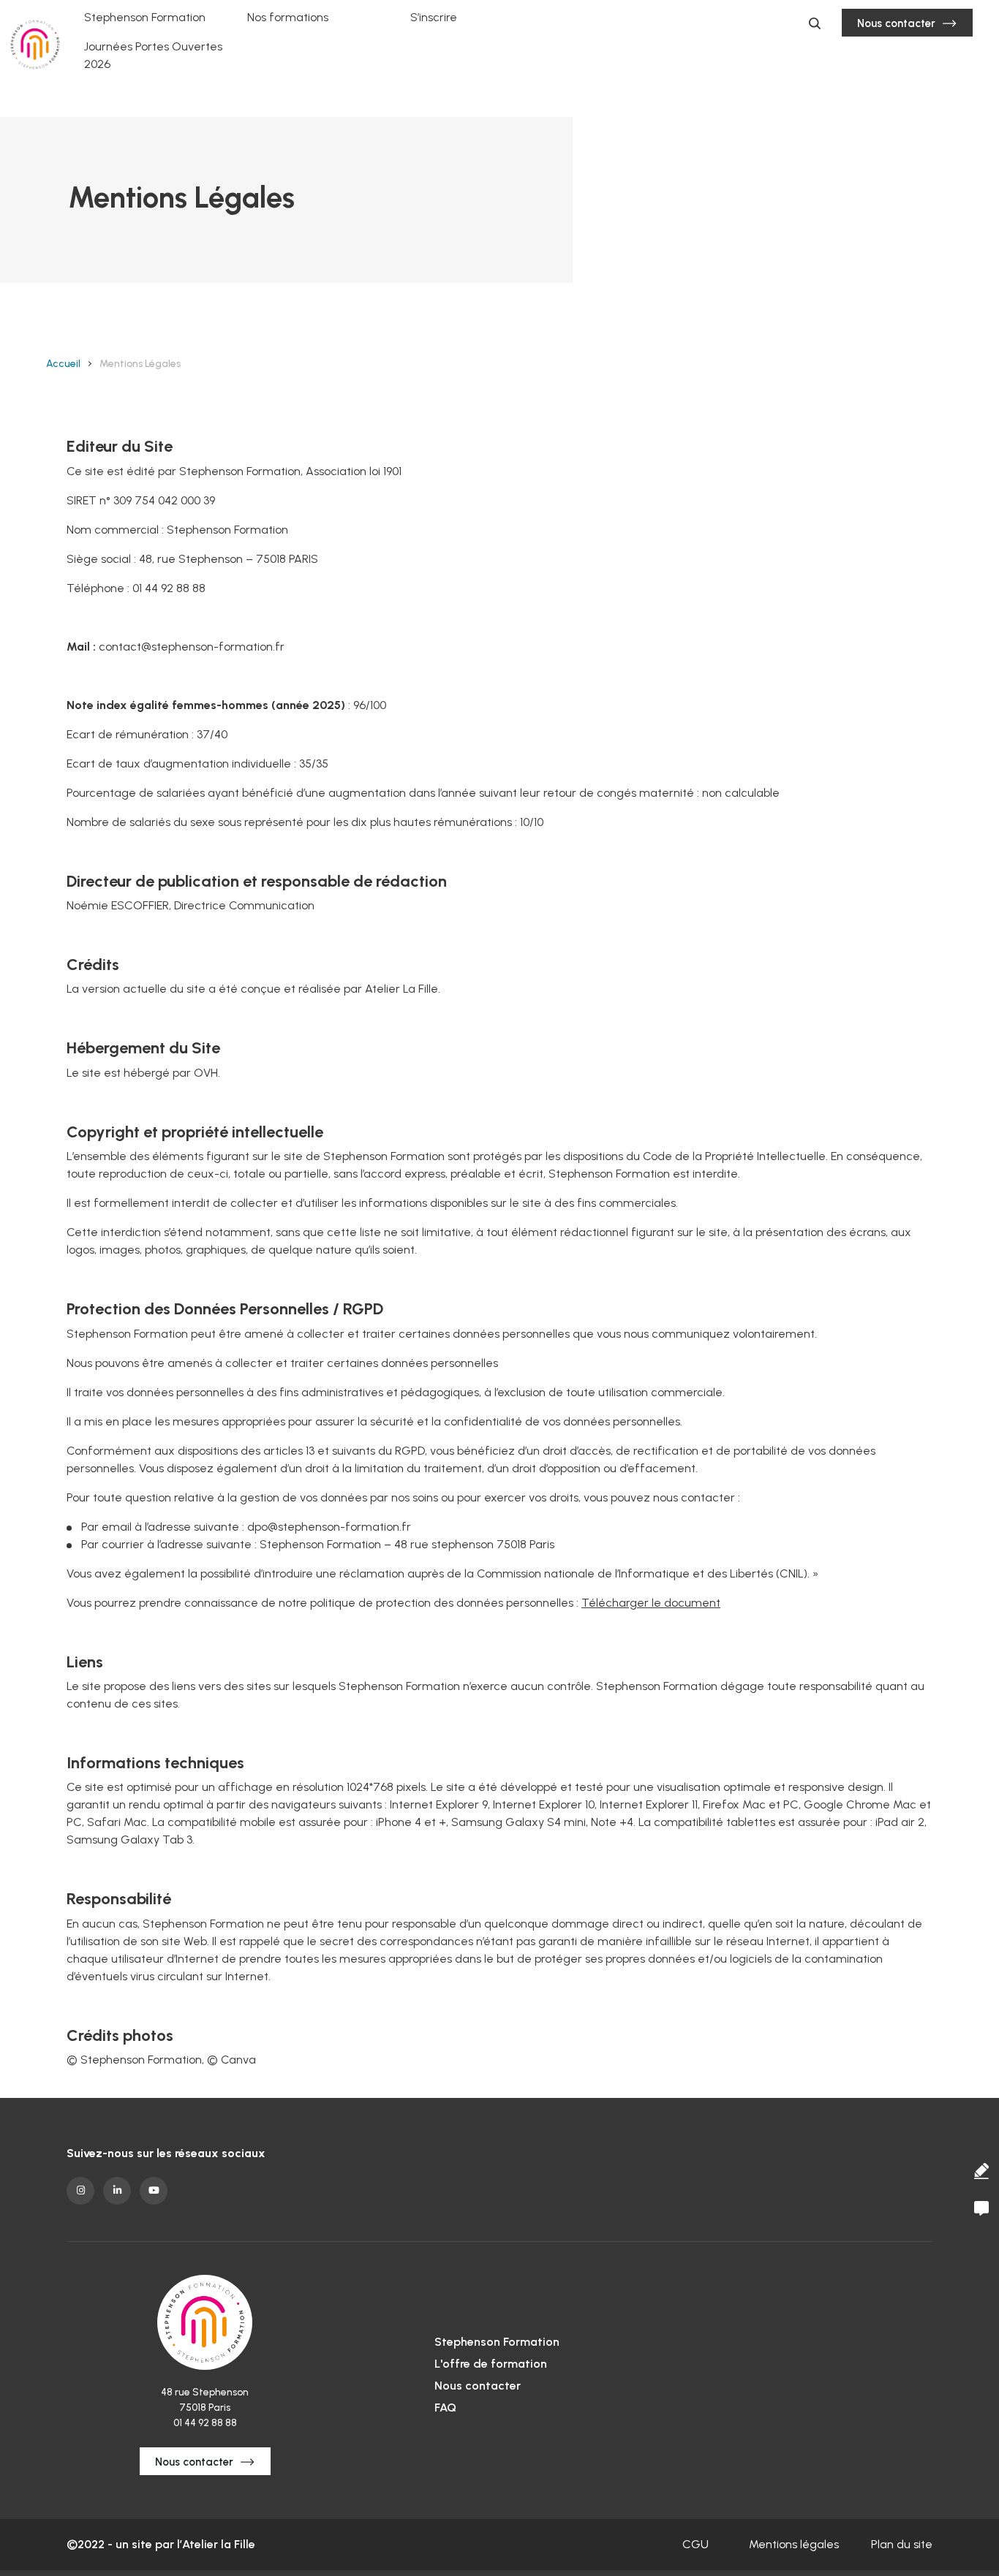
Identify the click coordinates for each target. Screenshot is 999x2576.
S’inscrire (434, 17)
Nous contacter (896, 23)
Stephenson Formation (145, 17)
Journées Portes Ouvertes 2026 (153, 55)
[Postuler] (981, 2171)
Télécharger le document (651, 1603)
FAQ (445, 2408)
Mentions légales (794, 2544)
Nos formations (288, 17)
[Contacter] (981, 2208)
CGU (695, 2544)
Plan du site (902, 2544)
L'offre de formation (491, 2364)
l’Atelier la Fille (216, 2544)
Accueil (63, 364)
